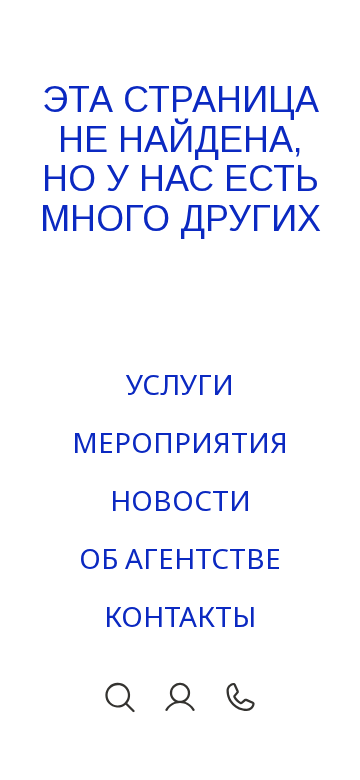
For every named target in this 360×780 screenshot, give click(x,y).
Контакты (180, 616)
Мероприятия (180, 442)
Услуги (180, 384)
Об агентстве (180, 558)
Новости (180, 500)
